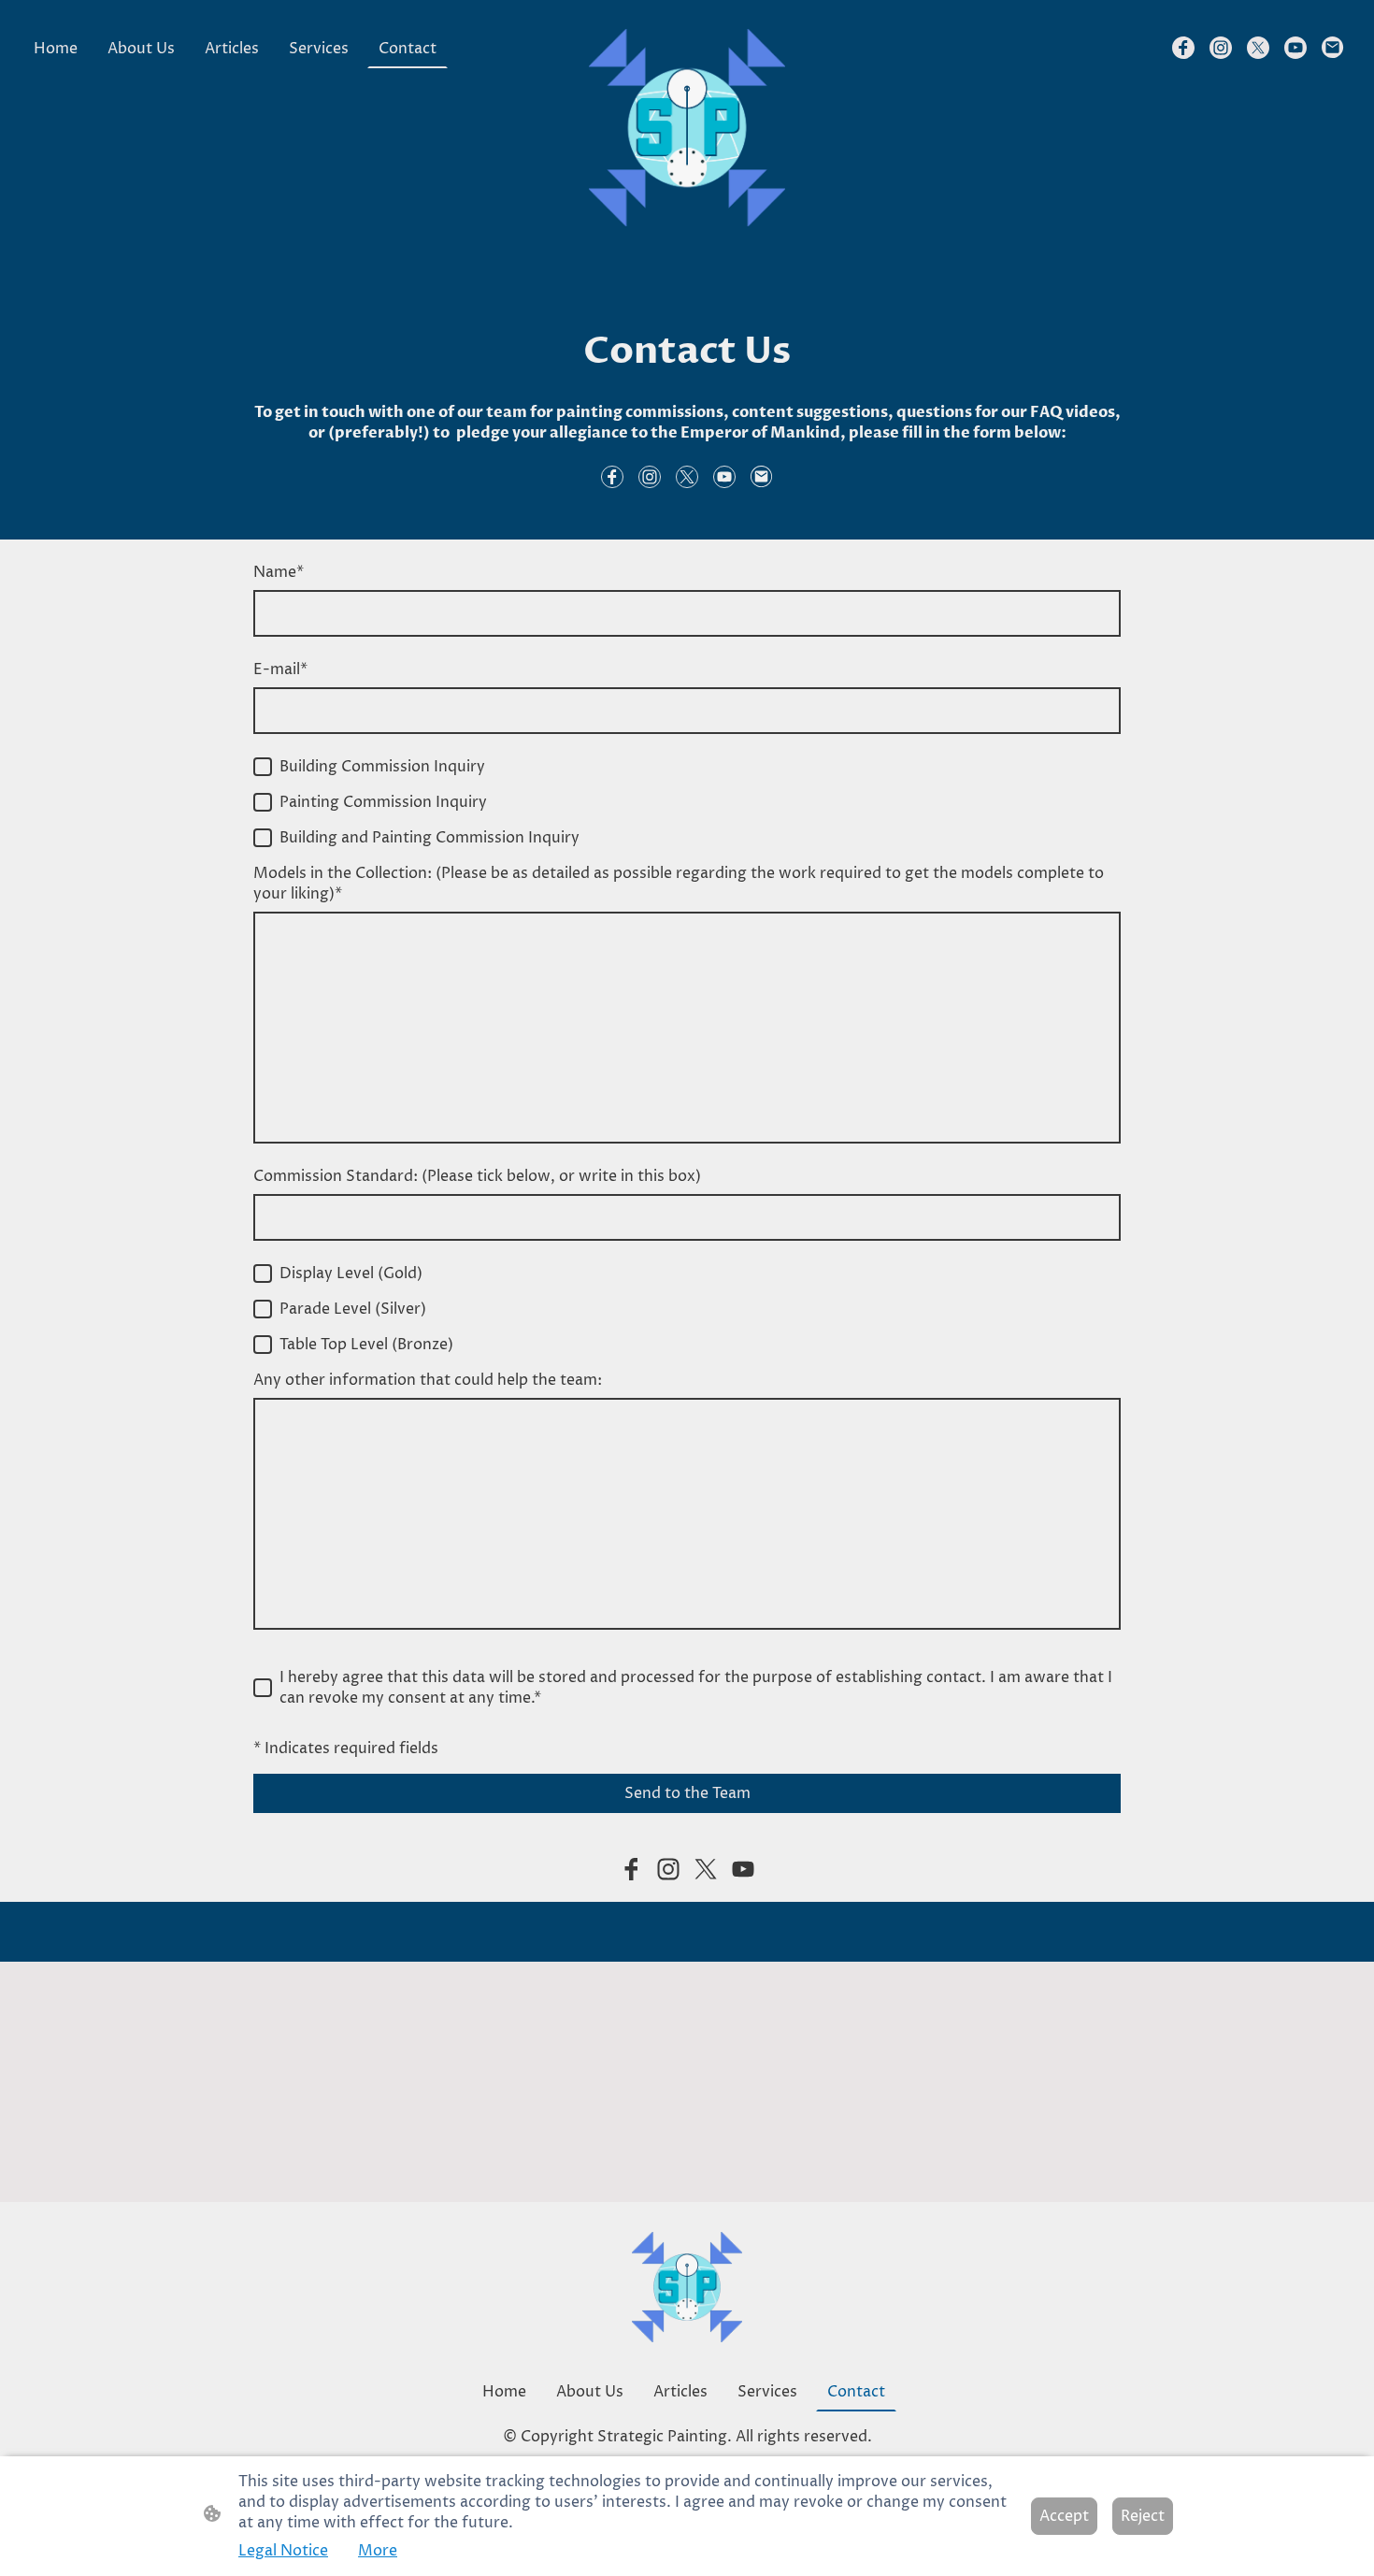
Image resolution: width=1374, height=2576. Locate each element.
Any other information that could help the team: (428, 1380)
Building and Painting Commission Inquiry (429, 838)
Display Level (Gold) (351, 1274)
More (378, 2551)
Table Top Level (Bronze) (366, 1345)
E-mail (280, 669)
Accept (1064, 2516)
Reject (1143, 2516)
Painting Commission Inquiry (383, 802)
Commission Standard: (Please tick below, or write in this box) (477, 1176)
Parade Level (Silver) (353, 1309)
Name (279, 572)
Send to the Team (687, 1793)
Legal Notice (283, 2551)
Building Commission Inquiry (382, 767)
